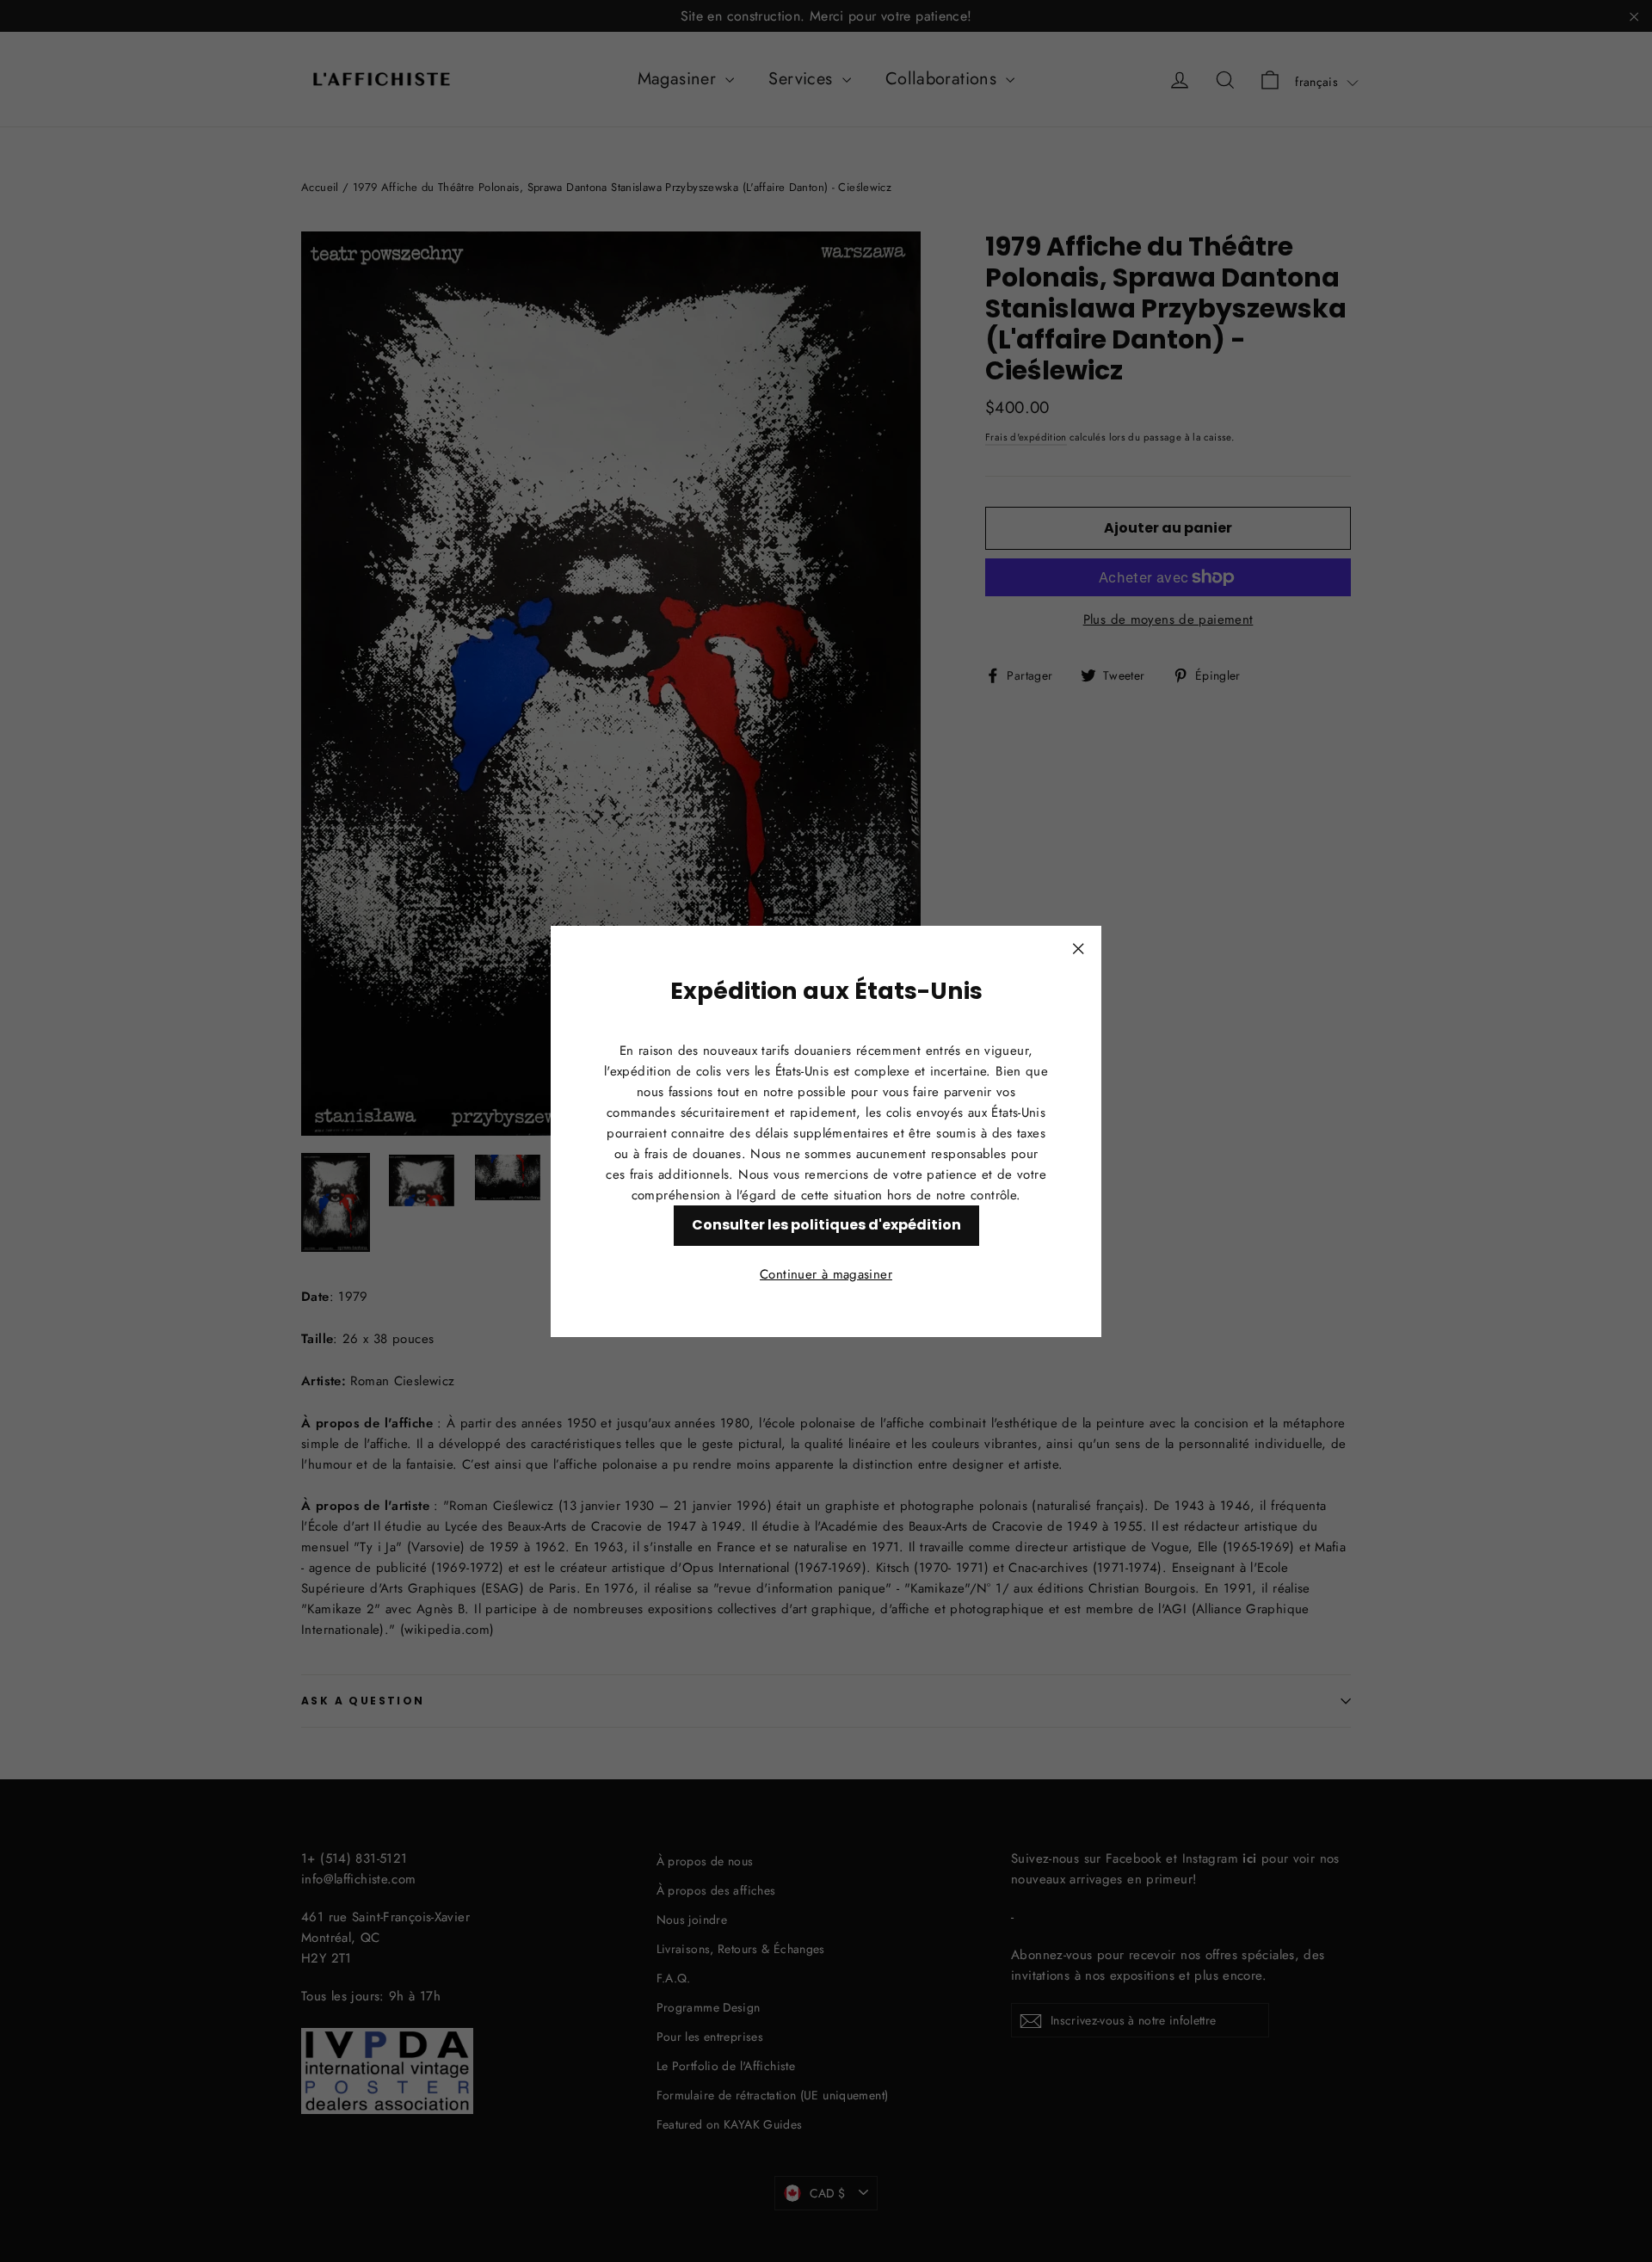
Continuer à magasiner (826, 1273)
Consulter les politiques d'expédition (826, 1224)
